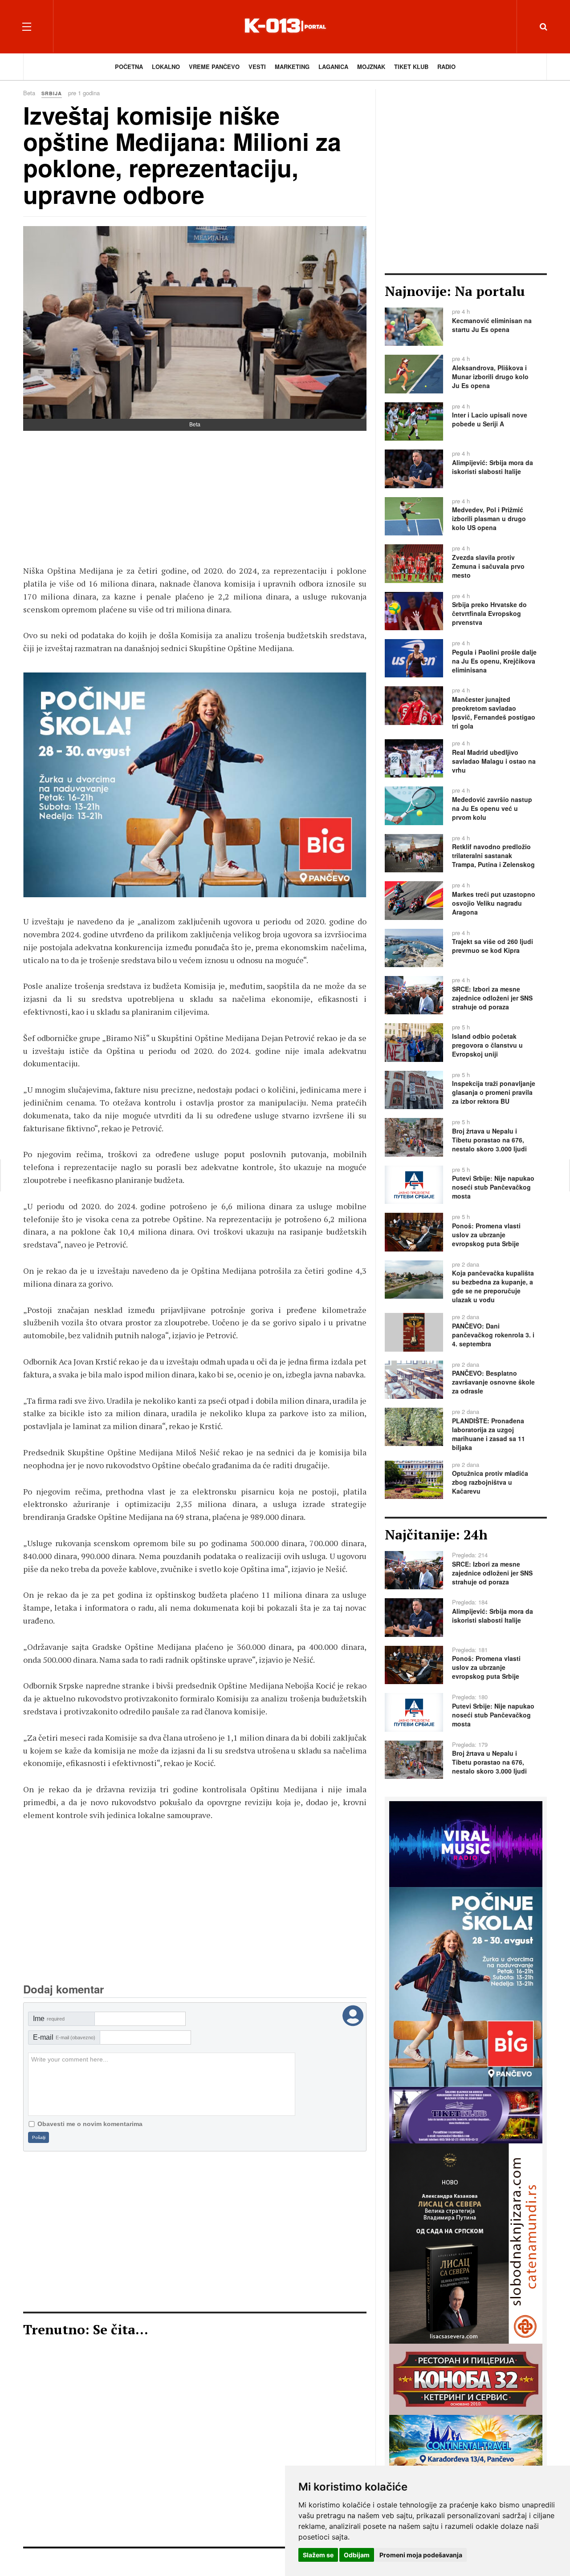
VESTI (257, 67)
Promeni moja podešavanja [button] (421, 2555)
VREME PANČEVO (214, 67)
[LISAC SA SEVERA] (466, 2243)
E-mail (64, 2037)
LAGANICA (333, 67)
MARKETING (292, 67)
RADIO (446, 67)
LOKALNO (166, 67)
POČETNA (129, 67)
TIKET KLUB (411, 67)
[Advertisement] (195, 502)
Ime (49, 2019)
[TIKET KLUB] (466, 2114)
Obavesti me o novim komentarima (90, 2124)
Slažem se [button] (318, 2555)
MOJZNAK (371, 67)
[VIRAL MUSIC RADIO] (466, 1843)
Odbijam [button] (357, 2555)
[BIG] (195, 785)
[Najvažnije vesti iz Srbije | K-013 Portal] (285, 26)
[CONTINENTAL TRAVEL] (466, 2464)
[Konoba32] (466, 2378)
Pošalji (39, 2137)
